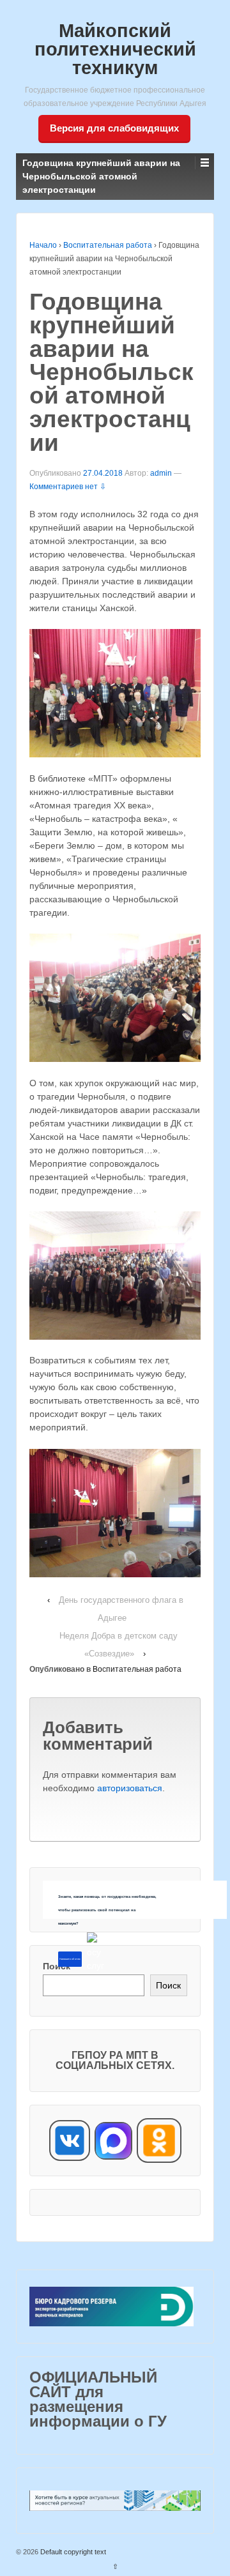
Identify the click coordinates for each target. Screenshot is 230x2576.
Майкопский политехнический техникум (115, 49)
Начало (43, 245)
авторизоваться (130, 1788)
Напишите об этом (70, 1959)
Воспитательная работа (108, 245)
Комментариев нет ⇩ (68, 487)
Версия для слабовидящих (114, 128)
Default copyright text (72, 2552)
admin (161, 473)
